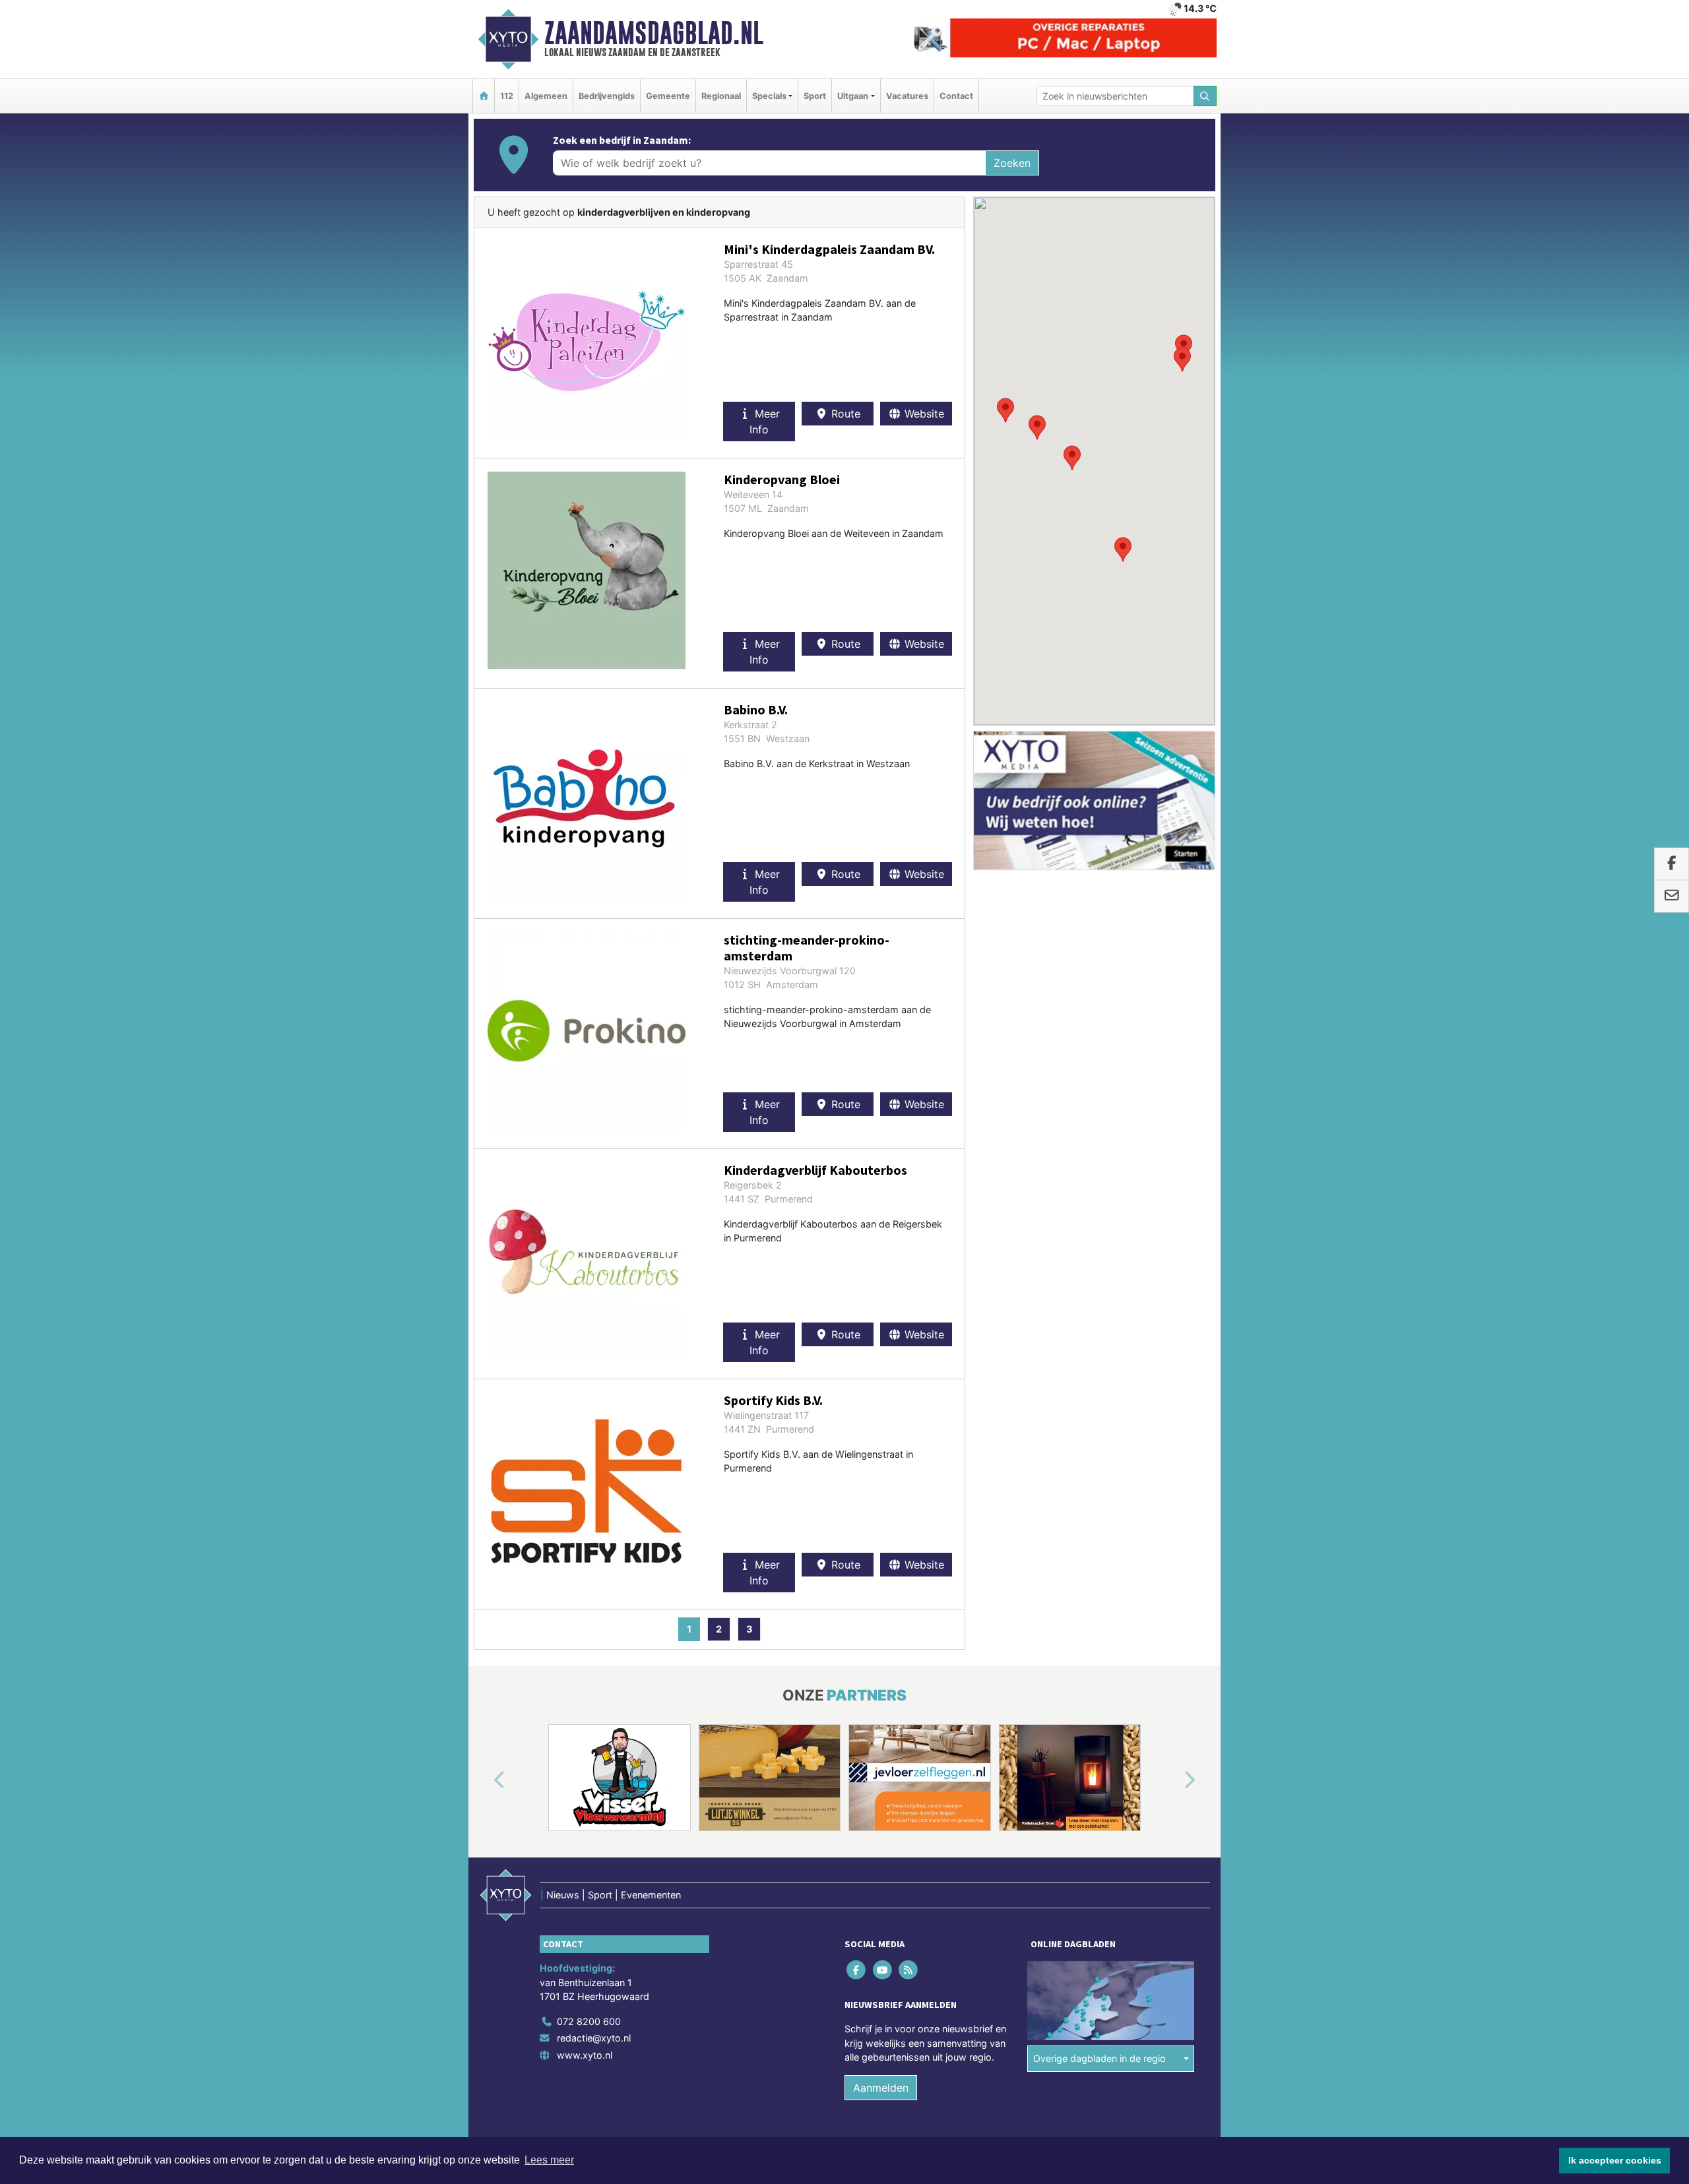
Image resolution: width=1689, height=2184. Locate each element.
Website (923, 414)
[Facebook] (857, 1969)
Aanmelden (881, 2088)
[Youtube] (883, 1969)
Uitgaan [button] (853, 96)
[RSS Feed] (909, 1969)
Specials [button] (769, 96)
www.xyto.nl (585, 2055)
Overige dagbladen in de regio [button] (1099, 2058)
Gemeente (668, 96)
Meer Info (765, 421)
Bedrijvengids (607, 96)
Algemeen (546, 96)
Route (844, 414)
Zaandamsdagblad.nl (654, 33)
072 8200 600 (589, 2021)
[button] (1072, 458)
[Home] (484, 96)
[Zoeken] (1205, 96)
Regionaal (721, 96)
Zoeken (1012, 163)
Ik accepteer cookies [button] (1615, 2160)
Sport (815, 96)
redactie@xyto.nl (594, 2038)
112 (507, 96)
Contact (956, 96)
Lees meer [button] (549, 2160)
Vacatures (907, 96)
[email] (1672, 896)
